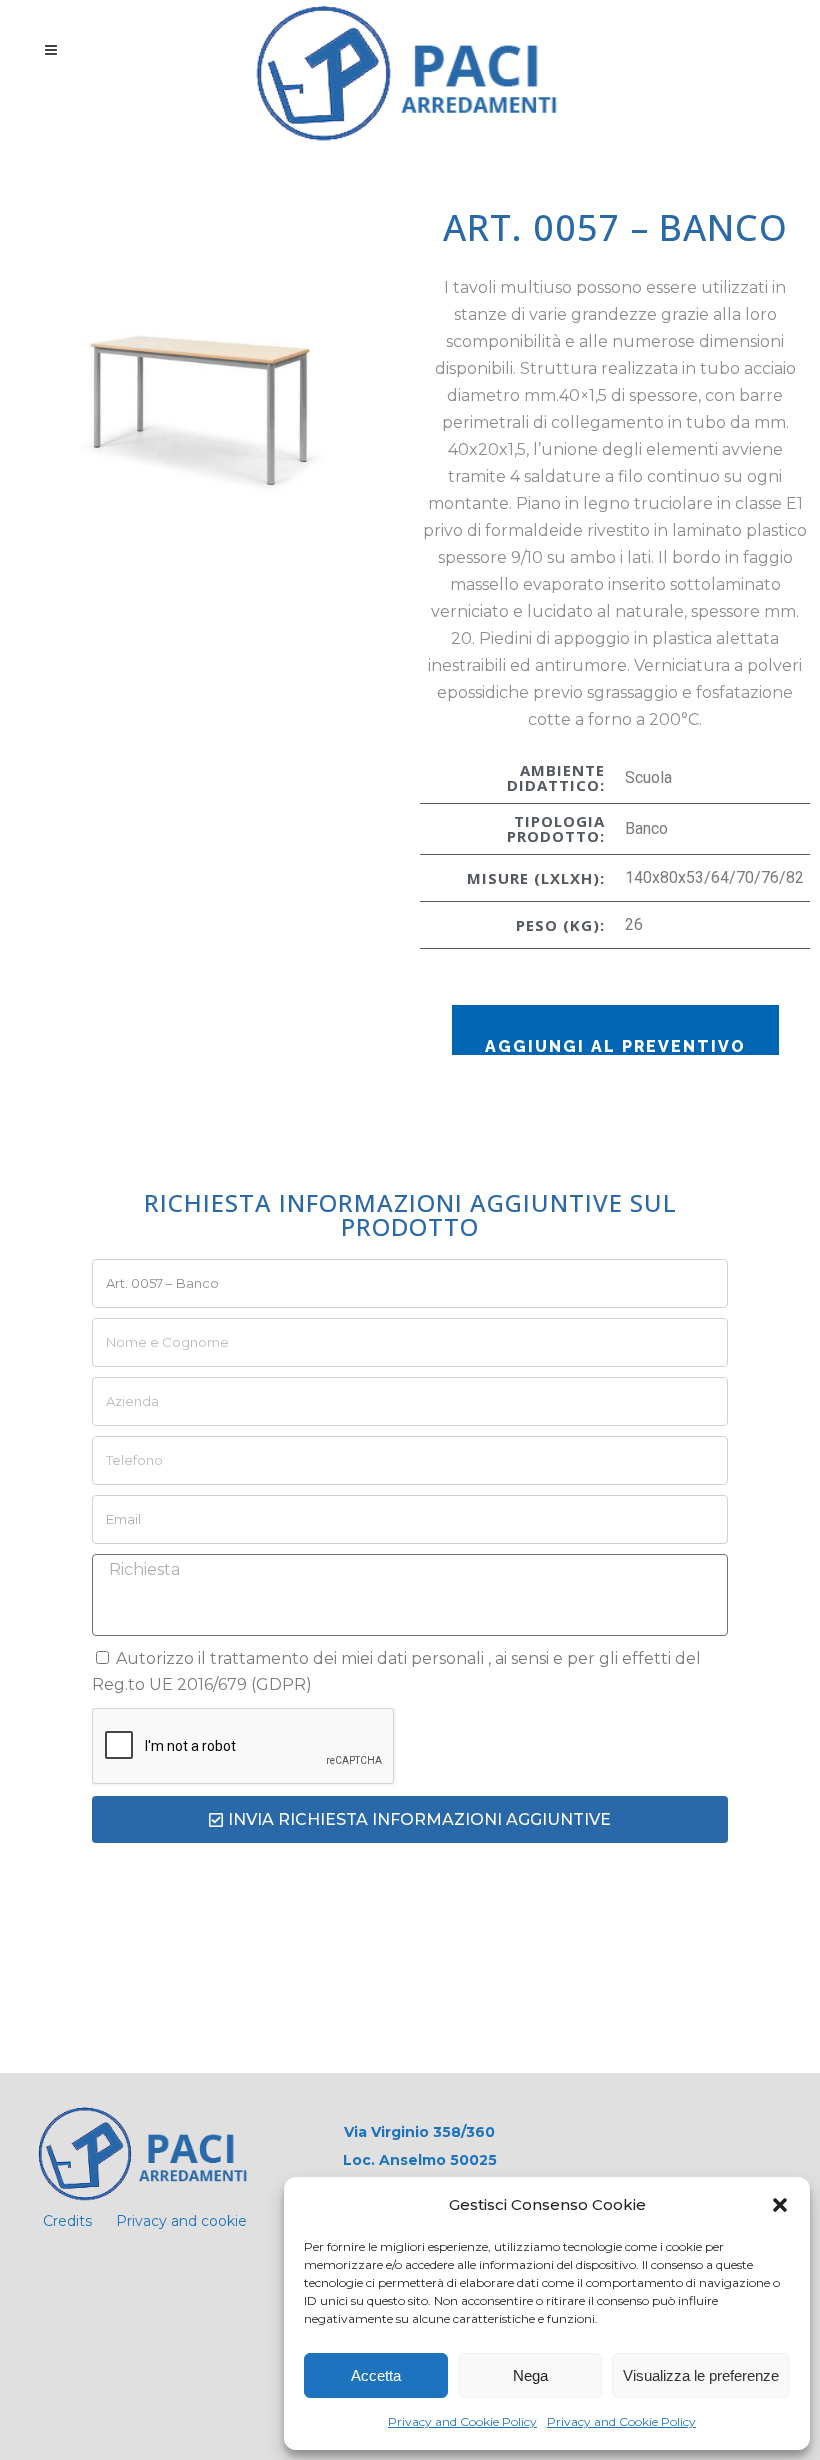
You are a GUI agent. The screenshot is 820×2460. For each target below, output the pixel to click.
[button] (780, 2205)
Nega (530, 2375)
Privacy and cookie (181, 2221)
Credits (67, 2221)
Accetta (376, 2375)
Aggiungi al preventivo (615, 1046)
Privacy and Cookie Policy (462, 2421)
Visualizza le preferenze (701, 2375)
